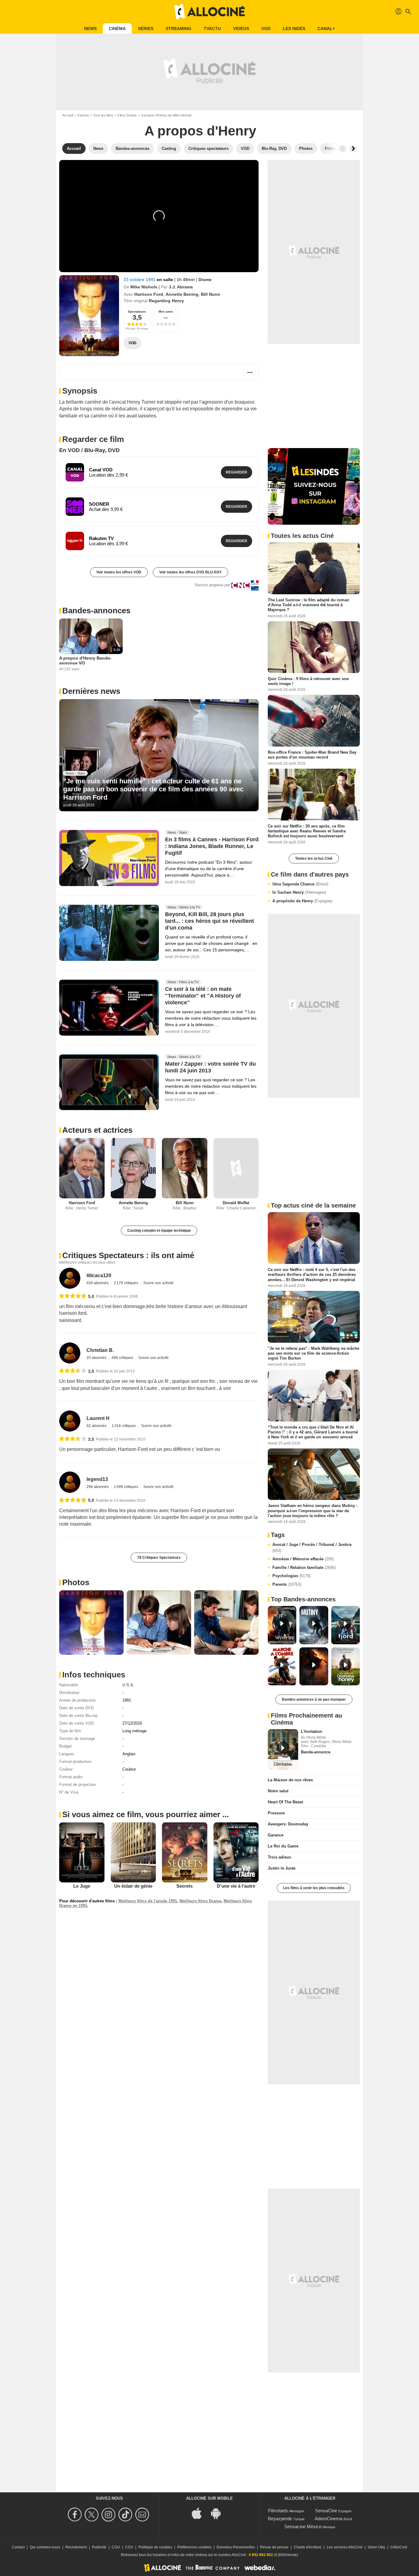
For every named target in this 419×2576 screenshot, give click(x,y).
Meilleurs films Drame (200, 1901)
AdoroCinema (329, 2519)
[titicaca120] (70, 1278)
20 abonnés (97, 1358)
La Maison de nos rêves (290, 1780)
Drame (205, 280)
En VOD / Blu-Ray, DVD (89, 450)
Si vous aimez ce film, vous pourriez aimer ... (146, 1814)
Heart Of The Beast (285, 1802)
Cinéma (117, 29)
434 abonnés (98, 1283)
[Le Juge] (82, 1852)
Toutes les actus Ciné (314, 858)
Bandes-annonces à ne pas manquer (314, 1699)
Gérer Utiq (376, 2547)
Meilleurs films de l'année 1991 (148, 1901)
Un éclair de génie (133, 1886)
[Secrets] (185, 1852)
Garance (276, 1835)
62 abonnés (97, 1426)
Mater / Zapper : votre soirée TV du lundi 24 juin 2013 (210, 1067)
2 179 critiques (126, 1283)
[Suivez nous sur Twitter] (92, 2515)
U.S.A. (128, 1685)
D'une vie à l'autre (236, 1886)
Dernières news (91, 691)
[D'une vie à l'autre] (236, 1852)
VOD (266, 29)
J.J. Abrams (181, 287)
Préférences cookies (194, 2547)
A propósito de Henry (302, 901)
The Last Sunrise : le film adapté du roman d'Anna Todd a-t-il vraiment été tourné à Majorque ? (308, 605)
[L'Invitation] (283, 1749)
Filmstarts (278, 2511)
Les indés (294, 29)
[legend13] (70, 1482)
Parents (287, 1584)
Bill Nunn (211, 294)
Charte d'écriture (308, 2547)
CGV (129, 2547)
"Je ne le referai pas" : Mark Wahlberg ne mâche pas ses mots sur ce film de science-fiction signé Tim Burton (313, 1353)
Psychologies (291, 1576)
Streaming (179, 29)
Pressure (276, 1813)
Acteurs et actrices (97, 1130)
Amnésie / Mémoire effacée (303, 1559)
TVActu (212, 29)
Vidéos (241, 29)
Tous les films (103, 115)
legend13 (97, 1479)
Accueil (68, 115)
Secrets (185, 1886)
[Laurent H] (70, 1421)
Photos (76, 1582)
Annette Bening (182, 294)
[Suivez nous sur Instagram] (109, 2515)
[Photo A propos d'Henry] (91, 1623)
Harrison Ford (149, 294)
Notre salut (278, 1791)
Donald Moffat (236, 1203)
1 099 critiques (126, 1487)
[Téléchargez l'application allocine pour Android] (219, 2513)
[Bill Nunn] (185, 1168)
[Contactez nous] (143, 2515)
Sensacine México (303, 2527)
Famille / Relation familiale (304, 1568)
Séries (146, 29)
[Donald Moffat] (236, 1168)
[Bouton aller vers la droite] (353, 149)
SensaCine (326, 2511)
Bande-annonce (316, 1752)
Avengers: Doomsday (288, 1824)
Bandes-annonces (96, 611)
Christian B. (100, 1350)
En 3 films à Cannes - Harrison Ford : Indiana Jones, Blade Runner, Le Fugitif (212, 847)
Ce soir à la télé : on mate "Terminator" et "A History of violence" (203, 996)
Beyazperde (280, 2519)
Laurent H (98, 1418)
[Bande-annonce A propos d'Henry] (89, 316)
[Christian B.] (70, 1353)
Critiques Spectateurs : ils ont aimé (128, 1255)
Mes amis (166, 312)
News (90, 29)
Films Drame (127, 115)
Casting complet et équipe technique (159, 1231)
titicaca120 (99, 1275)
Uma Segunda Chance (300, 884)
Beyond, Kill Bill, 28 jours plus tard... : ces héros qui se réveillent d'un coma (209, 921)
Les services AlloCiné (345, 2547)
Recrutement (76, 2547)
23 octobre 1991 (140, 280)
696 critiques (123, 1358)
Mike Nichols (144, 287)
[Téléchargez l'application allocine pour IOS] (200, 2513)
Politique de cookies (155, 2547)
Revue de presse (274, 2547)
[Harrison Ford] (82, 1168)
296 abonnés (98, 1487)
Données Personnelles (236, 2547)
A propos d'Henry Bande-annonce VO (85, 660)
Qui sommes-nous (45, 2547)
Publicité (99, 2547)
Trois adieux (279, 1857)
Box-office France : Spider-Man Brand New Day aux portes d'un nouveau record (312, 755)
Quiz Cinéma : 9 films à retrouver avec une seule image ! (308, 681)
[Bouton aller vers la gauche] (343, 149)
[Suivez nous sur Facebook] (76, 2515)
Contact (18, 2547)
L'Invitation (311, 1731)
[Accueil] (209, 12)
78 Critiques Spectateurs (159, 1558)
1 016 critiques (124, 1426)
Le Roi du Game (283, 1846)
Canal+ (326, 29)
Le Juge (82, 1886)
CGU (116, 2547)
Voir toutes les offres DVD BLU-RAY (190, 572)
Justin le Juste (282, 1868)
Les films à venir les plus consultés (314, 1888)
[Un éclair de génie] (133, 1852)
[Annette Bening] (133, 1168)
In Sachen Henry (299, 892)
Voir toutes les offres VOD (119, 572)
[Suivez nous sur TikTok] (126, 2515)
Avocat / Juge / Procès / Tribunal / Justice (312, 1548)
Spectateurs (137, 312)
